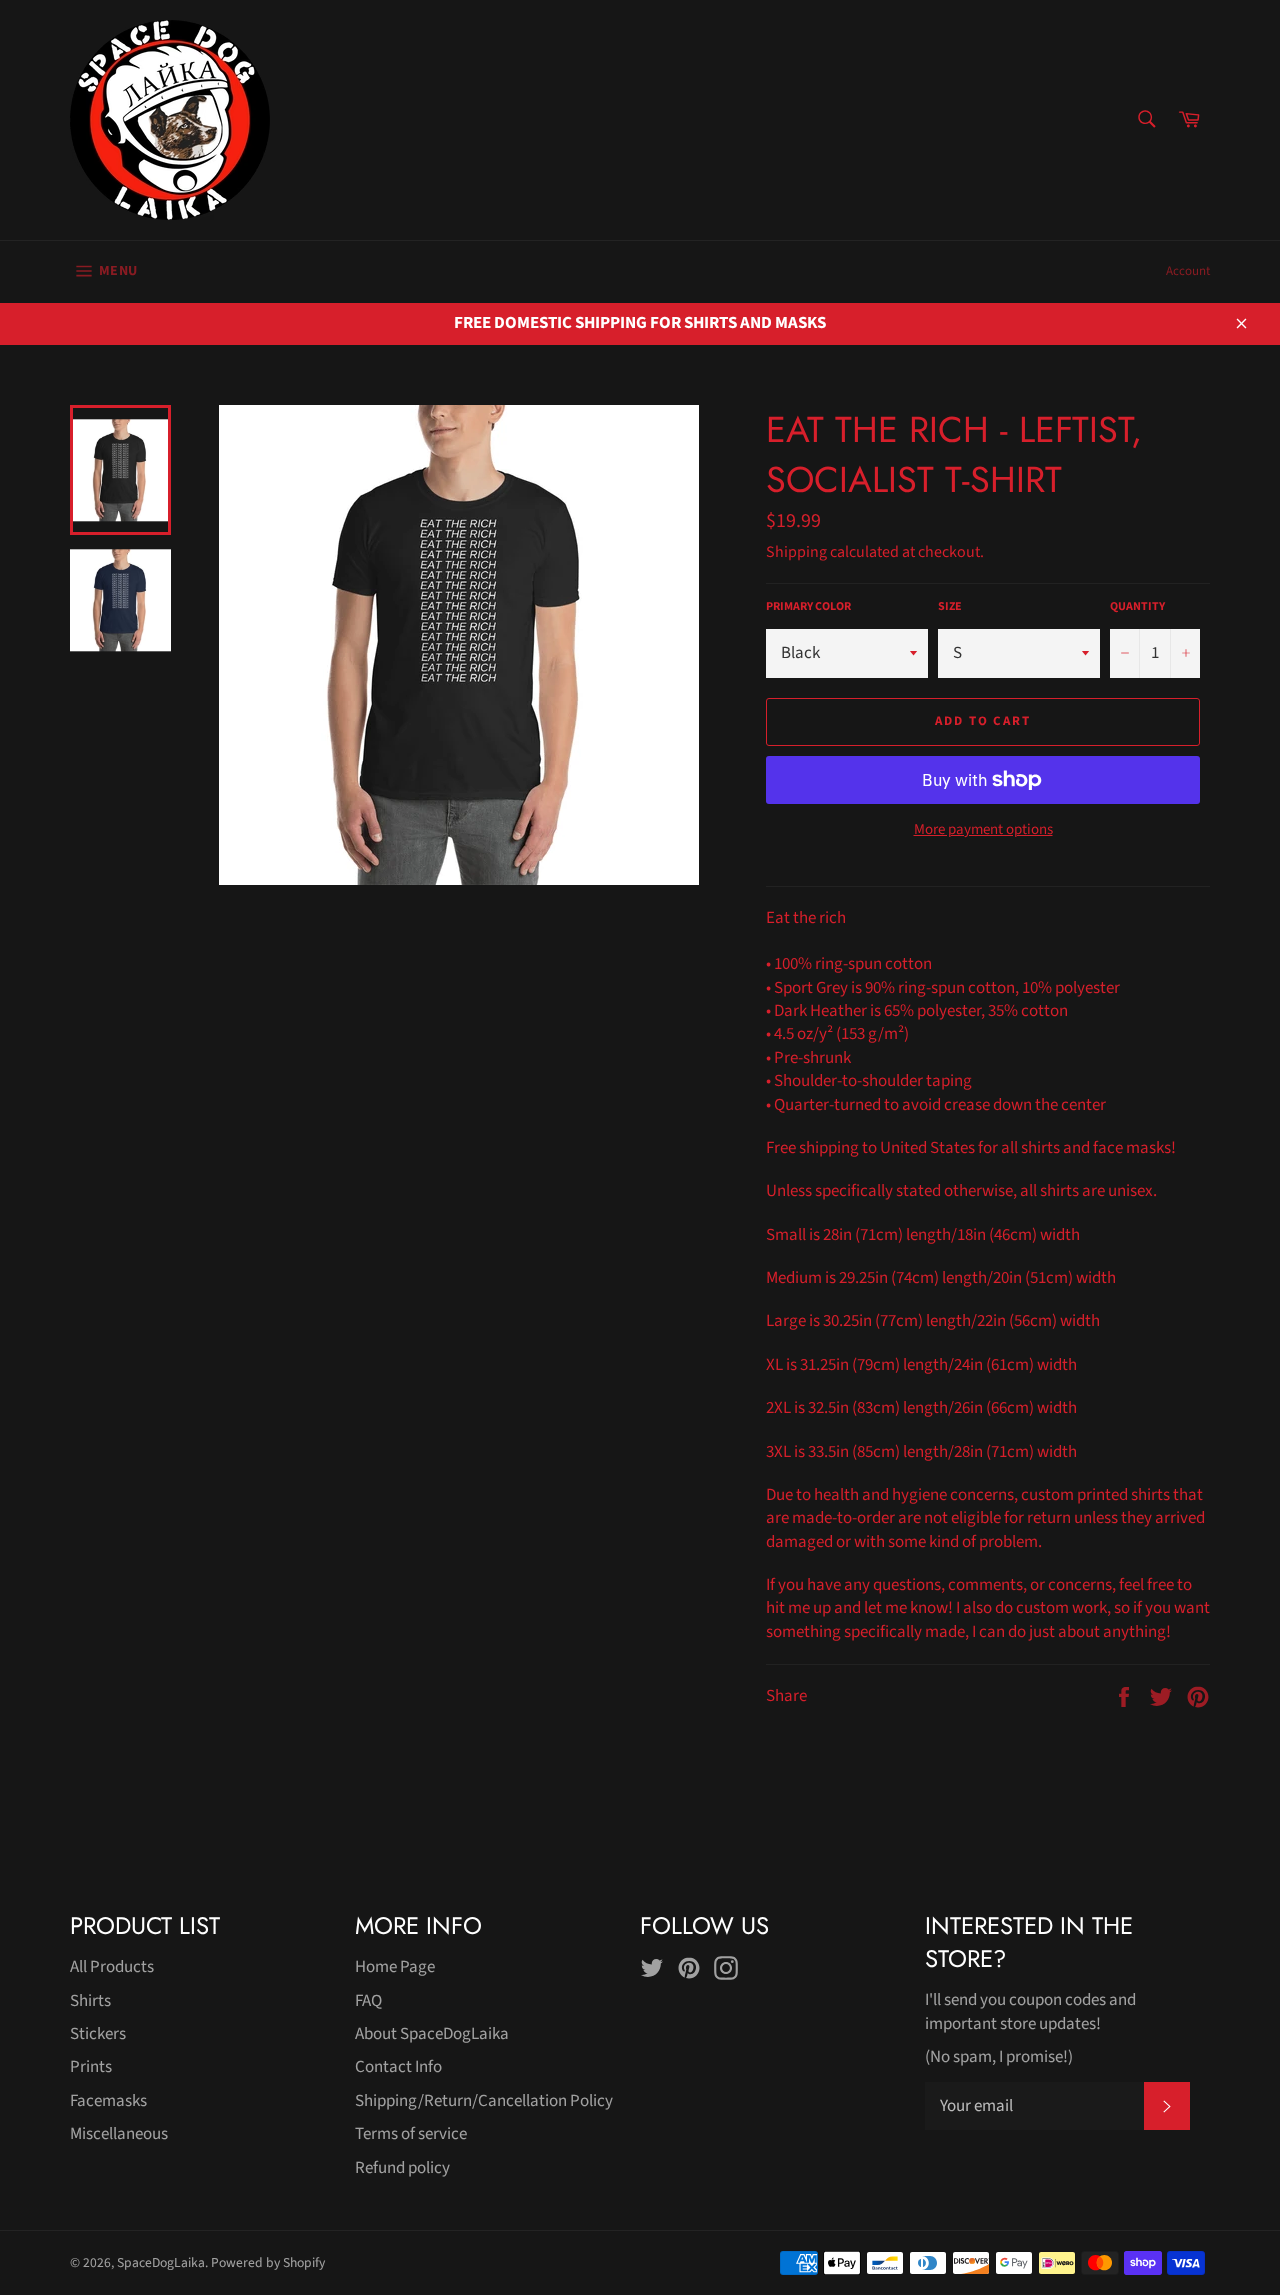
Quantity (1137, 607)
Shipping (796, 552)
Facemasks (108, 2101)
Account (1188, 271)
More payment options (983, 830)
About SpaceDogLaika (432, 2034)
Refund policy (402, 2168)
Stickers (98, 2034)
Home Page (395, 1967)
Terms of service (411, 2134)
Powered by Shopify (268, 2262)
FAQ (368, 2001)
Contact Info (398, 2067)
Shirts (90, 2001)
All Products (112, 1967)
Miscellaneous (119, 2134)
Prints (91, 2067)
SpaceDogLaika (161, 2262)
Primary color (808, 607)
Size (950, 607)
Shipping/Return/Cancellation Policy (484, 2101)
